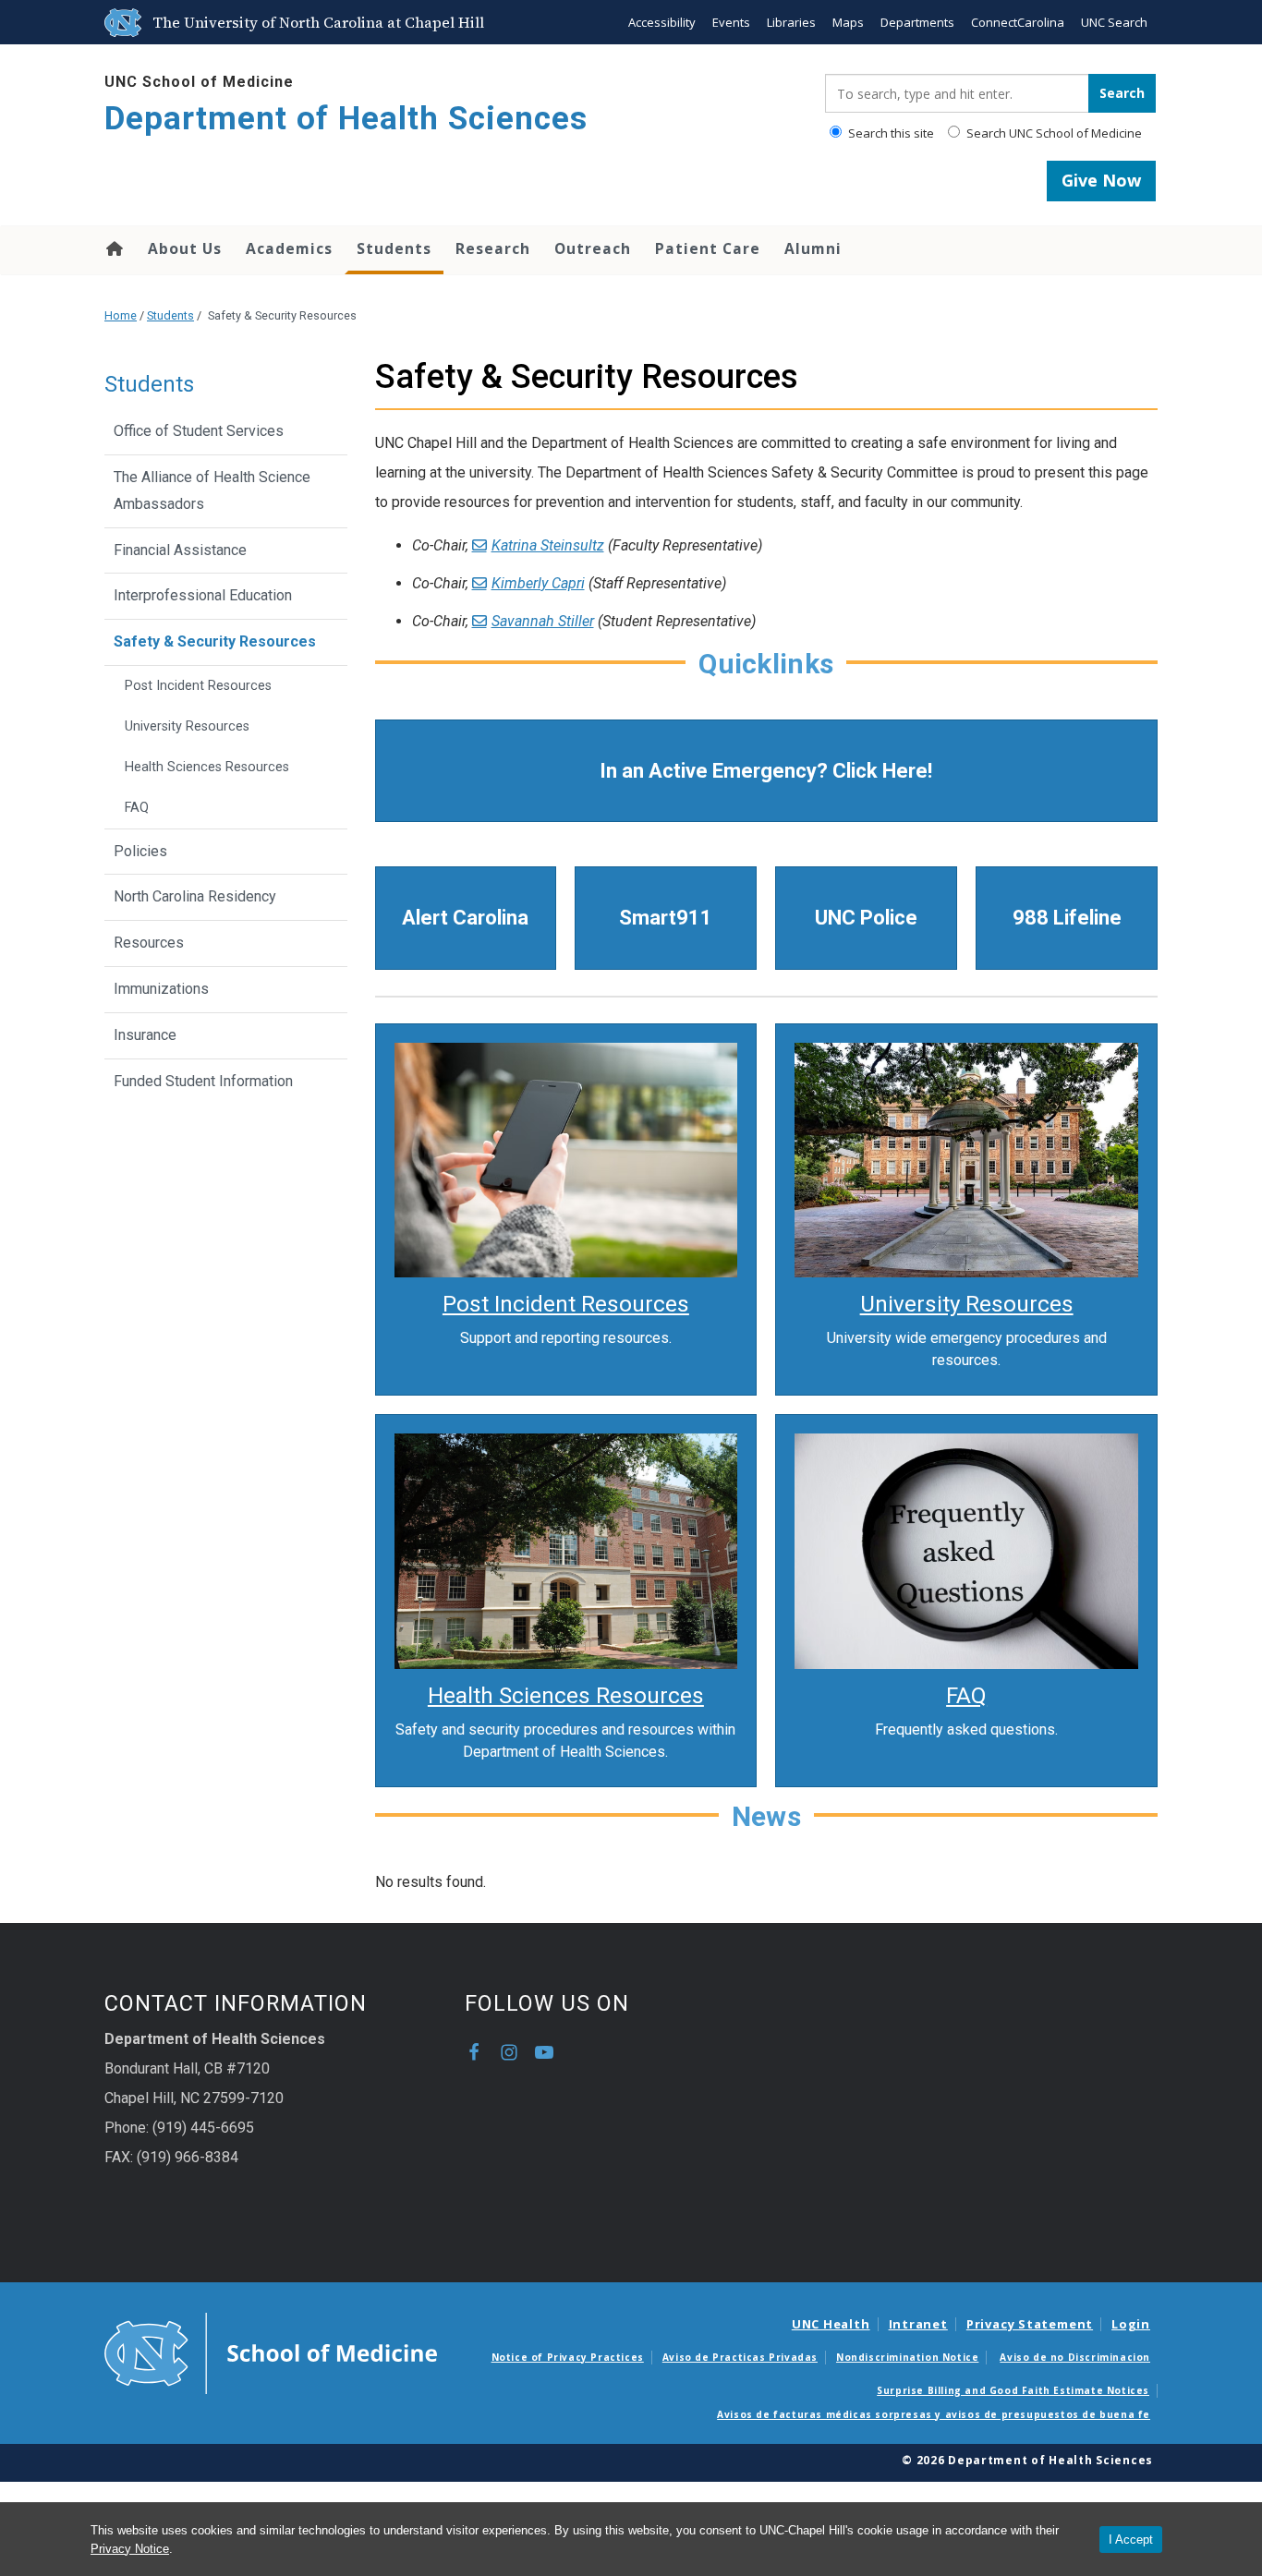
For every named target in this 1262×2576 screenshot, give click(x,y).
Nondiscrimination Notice (907, 2357)
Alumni (813, 248)
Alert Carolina (465, 918)
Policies (140, 851)
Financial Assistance (180, 550)
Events (731, 22)
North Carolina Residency (195, 896)
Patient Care (708, 248)
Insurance (145, 1035)
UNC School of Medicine (199, 82)
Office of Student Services (199, 431)
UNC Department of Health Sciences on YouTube (544, 2052)
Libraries (791, 22)
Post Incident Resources (198, 686)
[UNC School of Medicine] (271, 2352)
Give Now (1101, 180)
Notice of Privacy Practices (568, 2357)
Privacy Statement (1030, 2324)
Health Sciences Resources (207, 767)
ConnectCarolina (1018, 22)
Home (113, 248)
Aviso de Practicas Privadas (740, 2357)
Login (1131, 2324)
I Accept (1131, 2540)
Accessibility (662, 22)
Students (394, 248)
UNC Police (866, 918)
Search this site (890, 133)
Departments (917, 22)
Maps (848, 22)
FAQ (137, 808)
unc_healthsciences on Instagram (509, 2052)
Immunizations (161, 989)
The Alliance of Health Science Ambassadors (212, 490)
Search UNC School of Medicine (1053, 133)
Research (493, 248)
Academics (289, 248)
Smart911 (666, 918)
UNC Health (831, 2324)
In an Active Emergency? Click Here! (766, 771)
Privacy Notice (130, 2549)
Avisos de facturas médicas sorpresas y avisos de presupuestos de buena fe (934, 2414)
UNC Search (1114, 22)
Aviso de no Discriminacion (1075, 2357)
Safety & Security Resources (215, 641)
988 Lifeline (1067, 918)
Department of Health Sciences (346, 119)
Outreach (593, 248)
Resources (149, 943)
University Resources (187, 726)
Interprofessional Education (203, 595)
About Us (185, 248)
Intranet (918, 2324)
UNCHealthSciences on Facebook (474, 2052)
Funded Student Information (203, 1081)
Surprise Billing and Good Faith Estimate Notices (1013, 2390)
